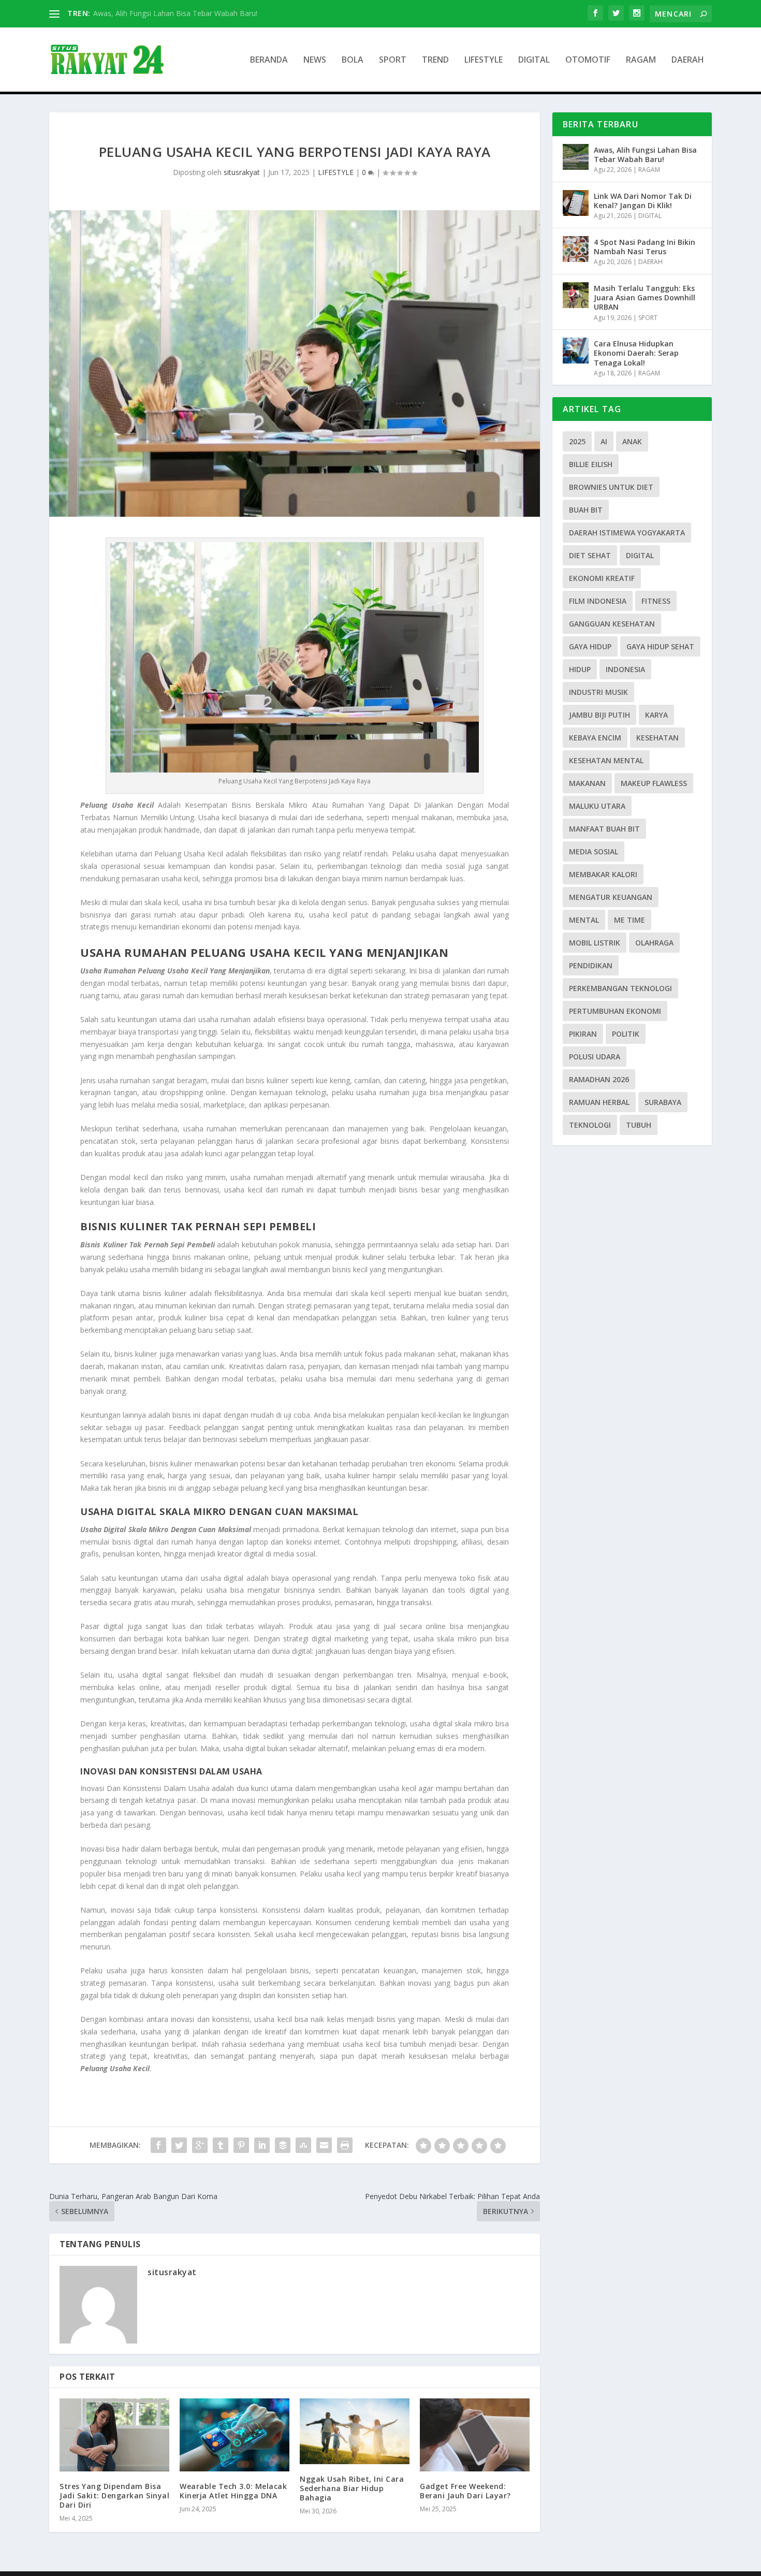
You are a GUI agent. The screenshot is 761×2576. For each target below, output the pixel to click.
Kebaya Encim (595, 738)
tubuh (639, 1125)
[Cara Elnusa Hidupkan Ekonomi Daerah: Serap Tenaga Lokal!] (576, 351)
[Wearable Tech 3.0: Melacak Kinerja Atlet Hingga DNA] (235, 2435)
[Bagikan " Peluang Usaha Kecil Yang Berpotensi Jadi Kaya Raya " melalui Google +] (200, 2145)
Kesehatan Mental (606, 760)
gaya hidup (590, 646)
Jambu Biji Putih (599, 715)
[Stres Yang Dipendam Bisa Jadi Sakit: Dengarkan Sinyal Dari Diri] (114, 2435)
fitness (656, 601)
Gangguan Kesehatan (612, 624)
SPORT (393, 60)
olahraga (654, 943)
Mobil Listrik (595, 943)
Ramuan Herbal (599, 1102)
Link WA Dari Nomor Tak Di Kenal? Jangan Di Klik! (643, 201)
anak (632, 441)
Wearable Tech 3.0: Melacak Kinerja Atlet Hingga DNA (233, 2491)
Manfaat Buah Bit (604, 829)
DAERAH (688, 60)
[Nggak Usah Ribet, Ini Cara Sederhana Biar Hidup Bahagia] (355, 2431)
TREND (435, 60)
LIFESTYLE (484, 60)
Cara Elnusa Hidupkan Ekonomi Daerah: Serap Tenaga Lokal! (636, 353)
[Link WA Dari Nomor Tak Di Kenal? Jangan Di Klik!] (576, 203)
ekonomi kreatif (602, 578)
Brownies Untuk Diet (611, 487)
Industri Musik (598, 692)
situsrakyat (242, 172)
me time (630, 920)
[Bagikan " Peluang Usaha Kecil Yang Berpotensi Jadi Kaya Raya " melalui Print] (345, 2145)
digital (640, 555)
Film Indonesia (598, 601)
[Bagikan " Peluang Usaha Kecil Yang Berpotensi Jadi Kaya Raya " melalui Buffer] (283, 2145)
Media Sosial (594, 852)
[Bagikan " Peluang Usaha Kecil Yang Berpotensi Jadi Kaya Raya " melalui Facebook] (158, 2145)
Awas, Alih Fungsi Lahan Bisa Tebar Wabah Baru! (645, 155)
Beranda (269, 60)
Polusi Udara (595, 1057)
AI (604, 441)
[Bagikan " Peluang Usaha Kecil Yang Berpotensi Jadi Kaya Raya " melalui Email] (324, 2145)
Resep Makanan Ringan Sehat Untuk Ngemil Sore (176, 13)
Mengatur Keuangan (611, 897)
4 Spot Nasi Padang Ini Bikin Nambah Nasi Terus (645, 247)
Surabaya (663, 1102)
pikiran (583, 1034)
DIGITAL (534, 60)
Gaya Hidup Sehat (660, 646)
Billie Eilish (591, 464)
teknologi (590, 1125)
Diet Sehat (590, 555)
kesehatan (657, 738)
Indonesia (625, 669)
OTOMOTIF (588, 60)
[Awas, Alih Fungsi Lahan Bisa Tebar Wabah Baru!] (576, 157)
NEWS (315, 60)
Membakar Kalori (603, 874)
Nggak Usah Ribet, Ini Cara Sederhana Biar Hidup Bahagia (352, 2488)
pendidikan (591, 965)
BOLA (353, 60)
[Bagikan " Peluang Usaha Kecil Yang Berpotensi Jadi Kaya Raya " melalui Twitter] (179, 2145)
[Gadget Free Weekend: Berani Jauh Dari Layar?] (475, 2435)
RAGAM (641, 60)
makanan (587, 783)
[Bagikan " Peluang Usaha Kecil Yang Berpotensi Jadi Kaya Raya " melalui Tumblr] (221, 2145)
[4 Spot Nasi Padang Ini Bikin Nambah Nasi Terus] (576, 249)
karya (656, 715)
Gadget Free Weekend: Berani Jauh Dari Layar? (465, 2491)
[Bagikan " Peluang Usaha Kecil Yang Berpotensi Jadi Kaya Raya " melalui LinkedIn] (262, 2145)
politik (626, 1034)
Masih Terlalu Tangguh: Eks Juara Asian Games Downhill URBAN (645, 297)
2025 (577, 441)
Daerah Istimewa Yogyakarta (627, 533)
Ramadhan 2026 (599, 1079)
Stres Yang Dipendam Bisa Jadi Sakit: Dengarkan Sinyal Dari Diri (114, 2495)
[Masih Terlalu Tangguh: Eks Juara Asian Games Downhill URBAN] (576, 295)
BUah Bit (586, 510)
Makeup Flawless (654, 783)
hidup (580, 669)
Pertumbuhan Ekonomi (615, 1011)
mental (584, 920)
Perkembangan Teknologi (620, 988)
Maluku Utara (597, 806)
